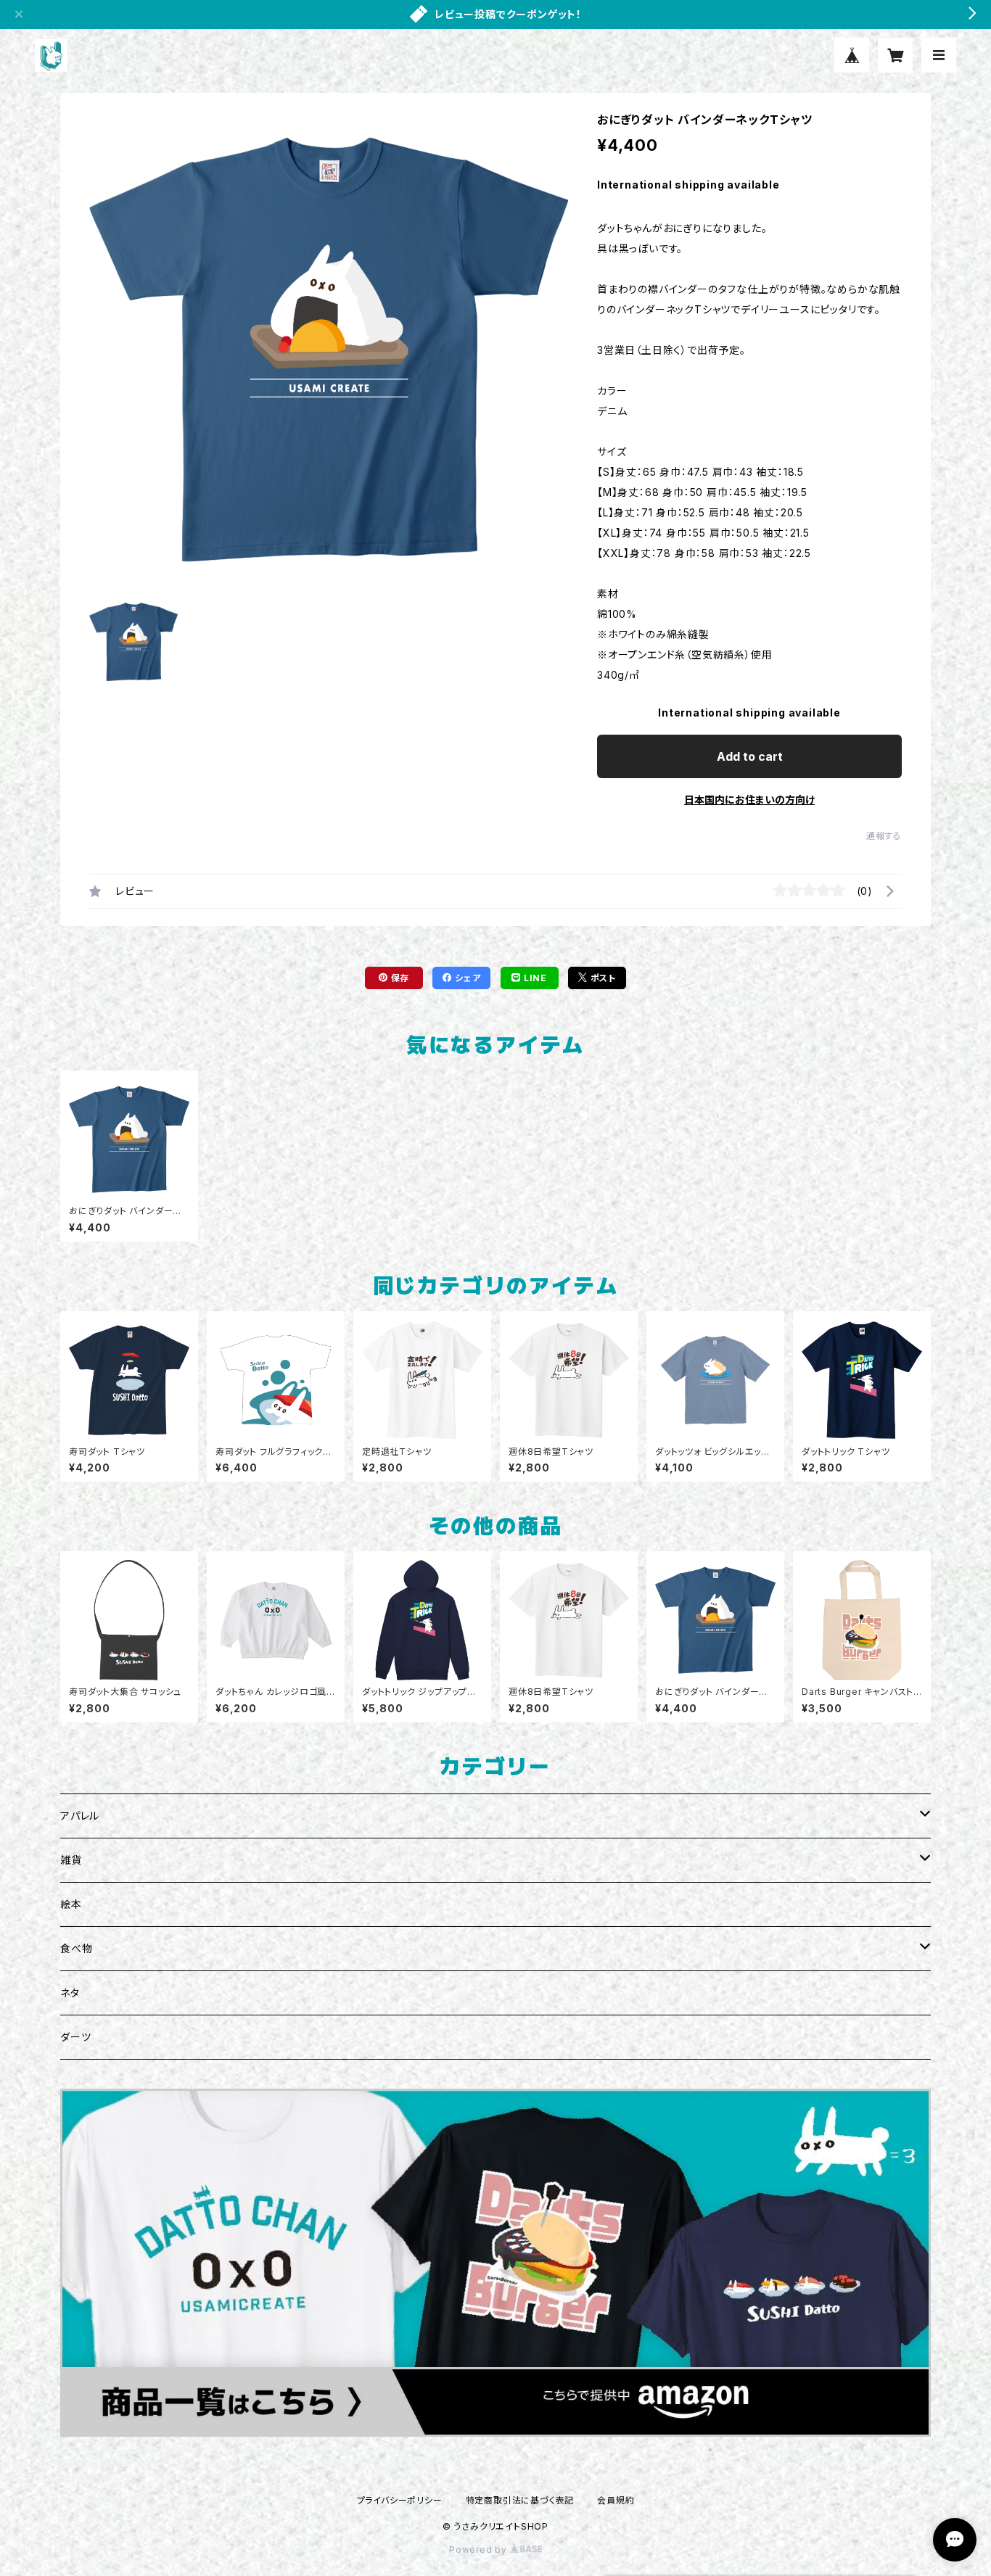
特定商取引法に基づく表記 (520, 2500)
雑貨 (71, 1860)
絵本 (71, 1904)
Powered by (480, 2550)
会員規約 (616, 2500)
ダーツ (75, 2037)
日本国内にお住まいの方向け (749, 800)
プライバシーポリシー (400, 2500)
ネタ (70, 1993)
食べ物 (76, 1948)
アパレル (80, 1816)
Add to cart (750, 756)
